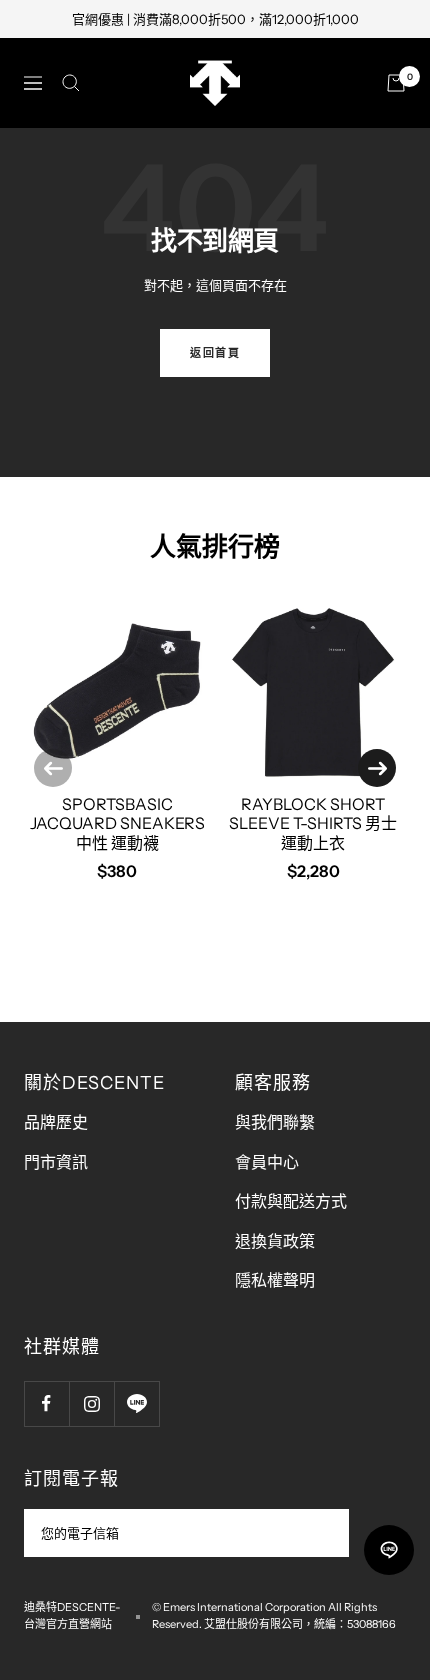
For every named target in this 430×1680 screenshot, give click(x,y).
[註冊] (320, 1533)
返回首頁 (215, 353)
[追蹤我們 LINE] (136, 1403)
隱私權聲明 (275, 1280)
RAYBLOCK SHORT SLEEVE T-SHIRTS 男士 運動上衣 (313, 823)
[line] (389, 1550)
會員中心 (267, 1162)
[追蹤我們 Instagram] (91, 1403)
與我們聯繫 (275, 1122)
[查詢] (71, 83)
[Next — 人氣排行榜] (377, 768)
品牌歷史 (56, 1122)
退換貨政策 (275, 1241)
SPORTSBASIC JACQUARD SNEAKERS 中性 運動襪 (117, 823)
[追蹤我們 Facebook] (46, 1403)
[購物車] (396, 83)
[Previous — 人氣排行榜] (53, 768)
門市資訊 (56, 1162)
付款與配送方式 (291, 1201)
